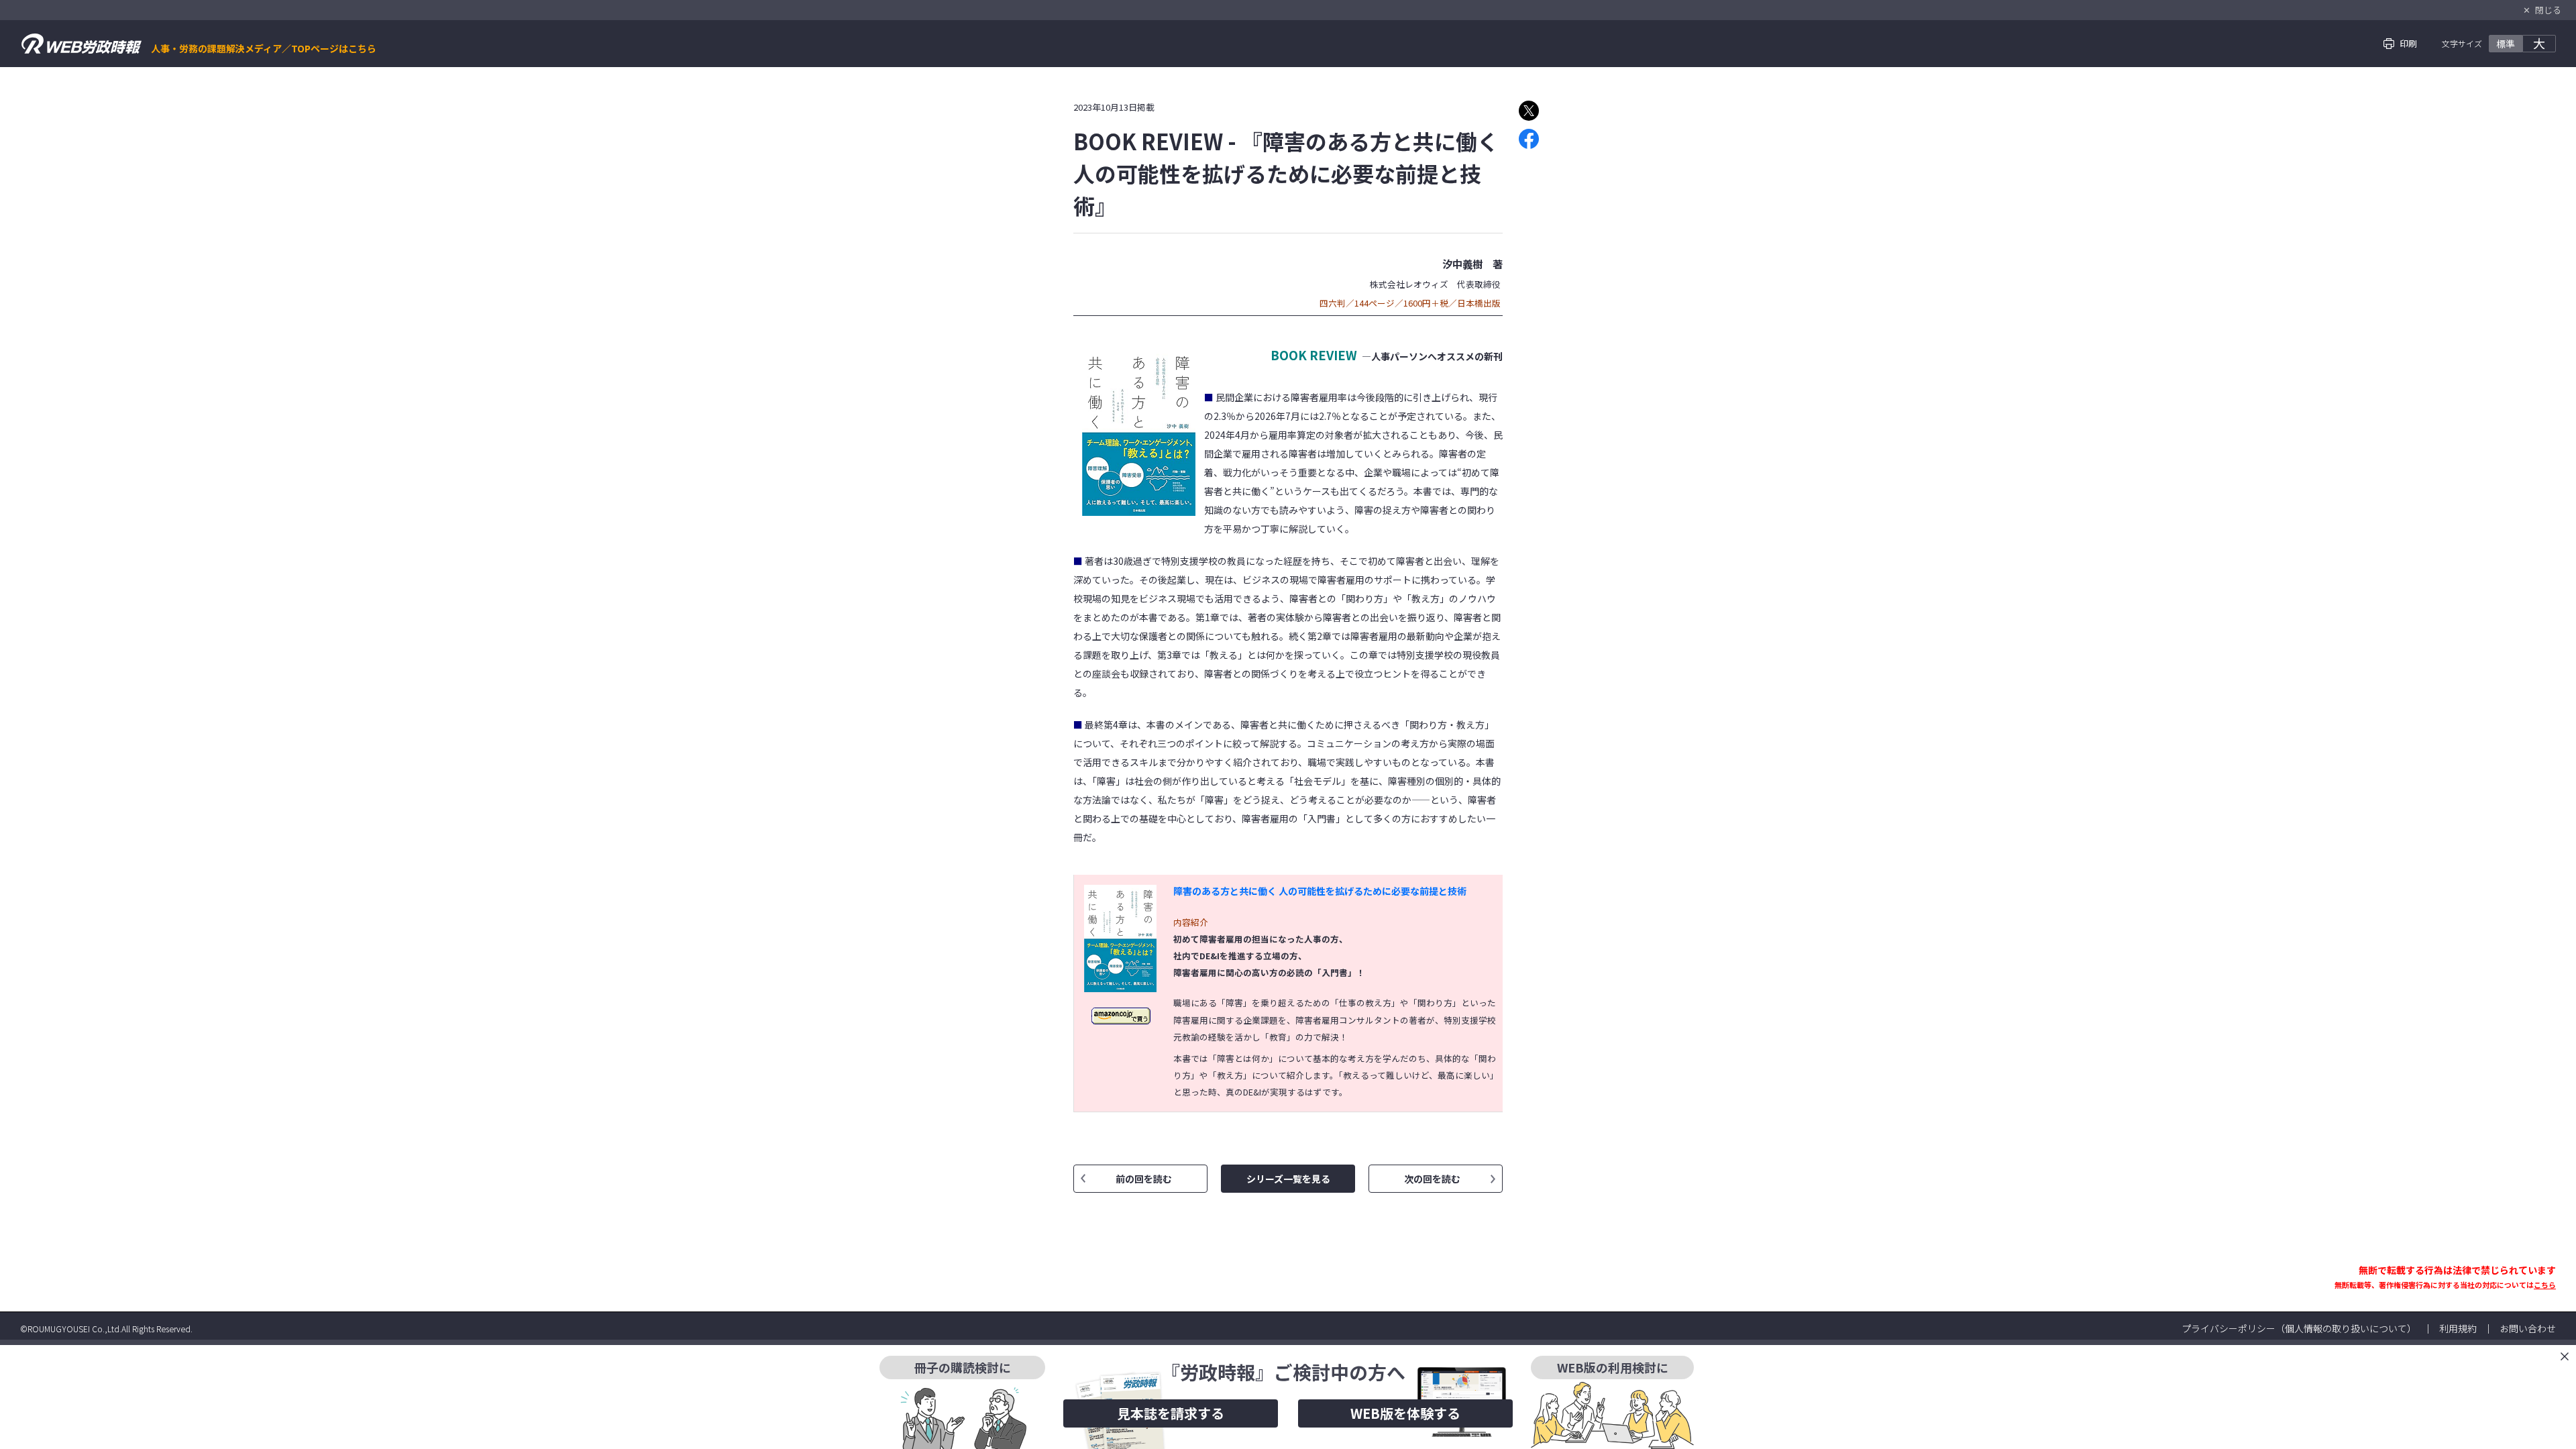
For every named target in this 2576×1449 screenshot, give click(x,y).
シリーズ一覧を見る (1288, 1179)
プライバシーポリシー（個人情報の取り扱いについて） (2299, 1328)
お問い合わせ (2528, 1328)
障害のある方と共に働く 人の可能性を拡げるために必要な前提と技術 (1320, 891)
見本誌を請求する (1171, 1413)
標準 (2506, 44)
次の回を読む (1432, 1179)
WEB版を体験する (1405, 1413)
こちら (2545, 1285)
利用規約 (2458, 1328)
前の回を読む (1144, 1179)
